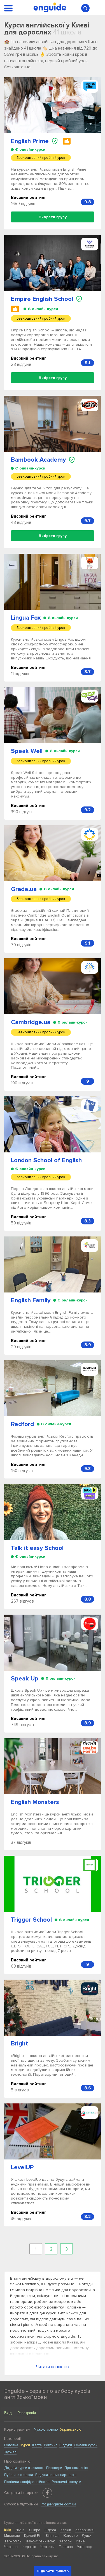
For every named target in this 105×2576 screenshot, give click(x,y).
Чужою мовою (46, 2429)
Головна (11, 2445)
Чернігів (29, 2547)
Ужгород (85, 2547)
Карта (37, 2445)
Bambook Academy (38, 460)
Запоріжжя (84, 2530)
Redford (22, 1424)
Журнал (10, 2452)
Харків (66, 2530)
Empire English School (42, 299)
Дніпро (34, 2530)
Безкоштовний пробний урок (41, 158)
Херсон (65, 2541)
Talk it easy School (37, 1548)
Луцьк (87, 2536)
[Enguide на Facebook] (47, 2493)
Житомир (70, 2536)
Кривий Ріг (33, 2536)
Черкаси (47, 2547)
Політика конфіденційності (27, 2482)
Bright (19, 2044)
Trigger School (31, 1920)
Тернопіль (13, 2541)
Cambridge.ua (31, 1022)
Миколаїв (12, 2536)
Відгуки (66, 2445)
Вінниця (52, 2536)
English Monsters (35, 1802)
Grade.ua (24, 889)
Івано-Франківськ (40, 2541)
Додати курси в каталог (24, 2468)
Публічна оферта (19, 2475)
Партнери (54, 2468)
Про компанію (76, 2468)
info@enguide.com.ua (58, 2504)
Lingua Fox (26, 618)
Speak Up (25, 1679)
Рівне (80, 2541)
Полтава (66, 2547)
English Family (31, 1300)
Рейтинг (51, 2445)
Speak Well (27, 751)
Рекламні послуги (66, 2482)
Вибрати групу (53, 217)
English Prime (30, 141)
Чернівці (11, 2547)
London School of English (46, 1160)
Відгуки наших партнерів (56, 2475)
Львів (20, 2530)
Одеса (50, 2530)
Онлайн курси (86, 2445)
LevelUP (22, 2167)
